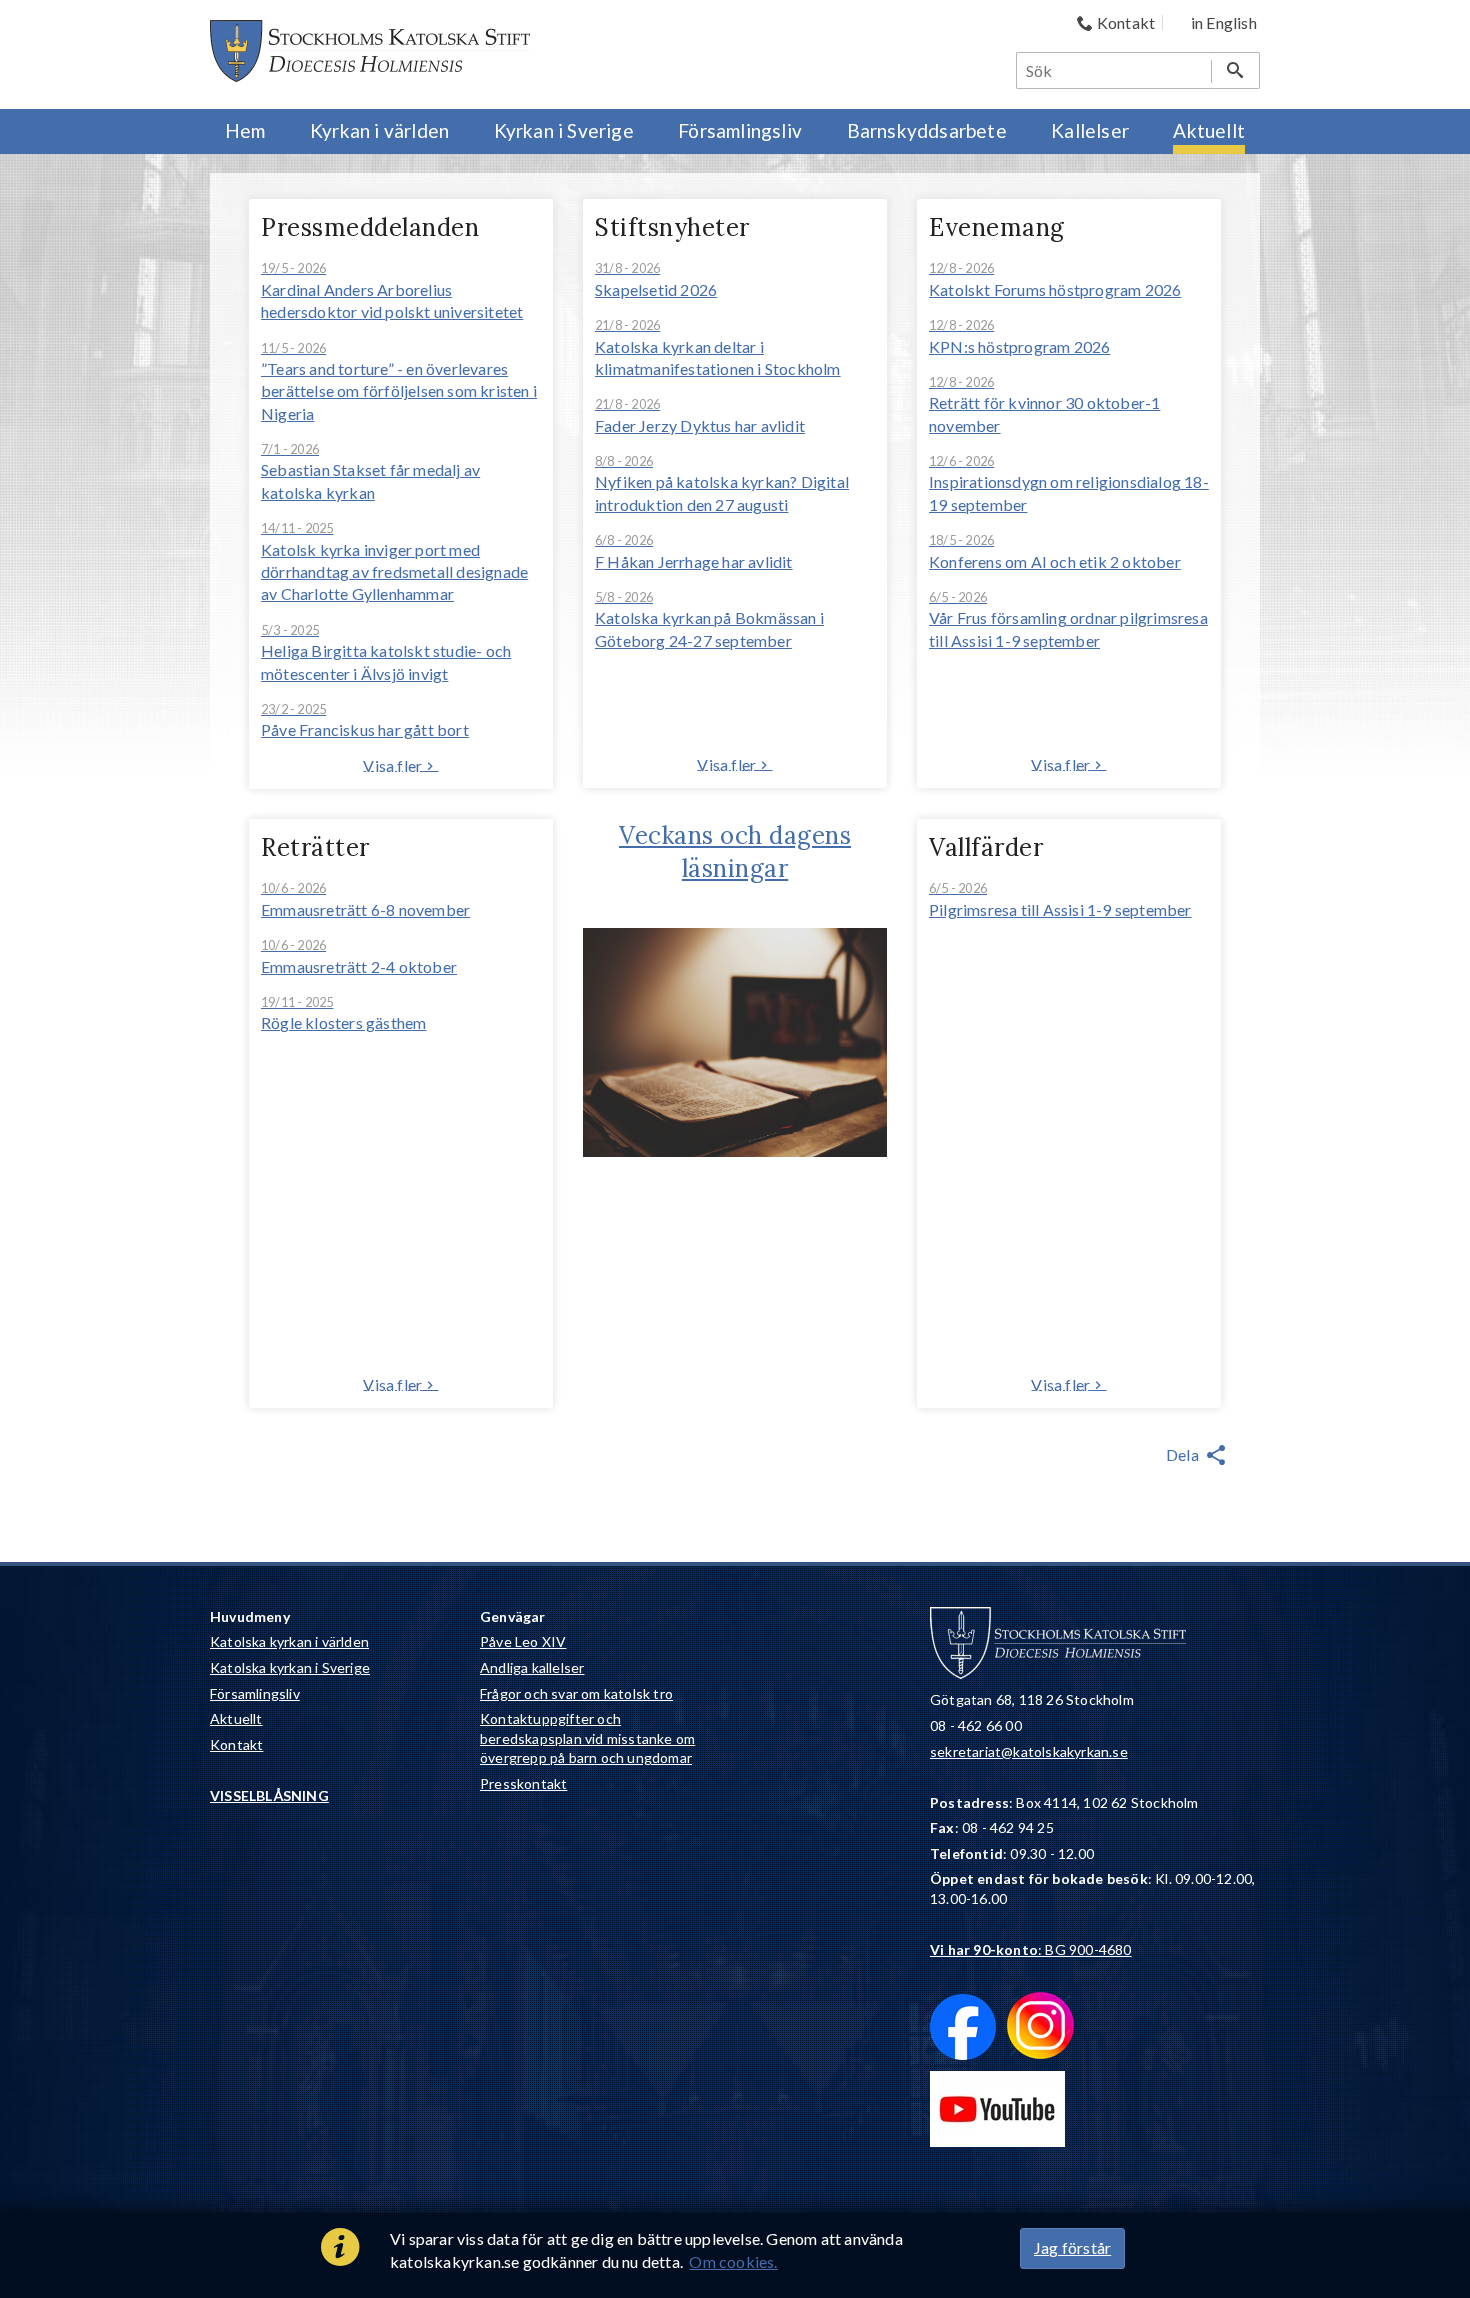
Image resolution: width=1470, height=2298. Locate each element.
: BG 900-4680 (1031, 1949)
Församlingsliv (255, 1693)
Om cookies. (733, 2261)
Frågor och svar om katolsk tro (576, 1693)
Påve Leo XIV (523, 1641)
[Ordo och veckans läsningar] (735, 1150)
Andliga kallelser (532, 1667)
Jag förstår (1072, 2247)
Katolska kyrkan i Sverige (290, 1667)
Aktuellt (236, 1718)
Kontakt (236, 1744)
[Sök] (1235, 70)
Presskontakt (523, 1783)
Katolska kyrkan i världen (289, 1641)
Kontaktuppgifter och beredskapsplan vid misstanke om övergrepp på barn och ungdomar (587, 1738)
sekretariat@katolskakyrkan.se (1029, 1751)
